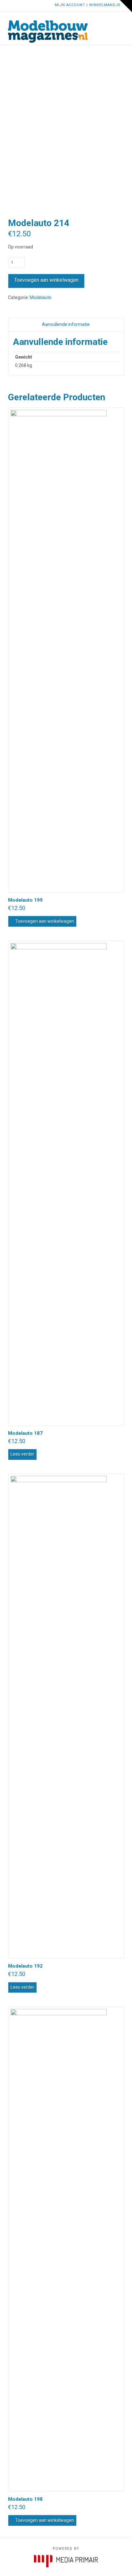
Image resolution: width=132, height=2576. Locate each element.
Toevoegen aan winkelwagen (46, 280)
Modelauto (41, 297)
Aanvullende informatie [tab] (66, 324)
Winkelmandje (105, 5)
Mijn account (70, 5)
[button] (121, 21)
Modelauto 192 (25, 1966)
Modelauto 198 (25, 2499)
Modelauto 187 (25, 1433)
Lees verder (22, 1454)
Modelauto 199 (25, 900)
